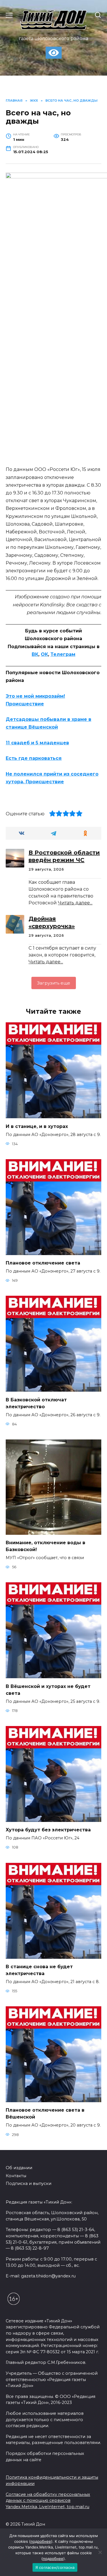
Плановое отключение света (43, 1263)
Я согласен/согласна (55, 2567)
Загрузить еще (54, 983)
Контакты (16, 2176)
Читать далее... (75, 903)
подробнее (41, 2541)
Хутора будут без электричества (48, 1830)
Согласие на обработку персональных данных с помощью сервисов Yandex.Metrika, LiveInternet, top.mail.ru (48, 2501)
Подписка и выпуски (29, 2184)
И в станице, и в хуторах (37, 1126)
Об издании (19, 2168)
